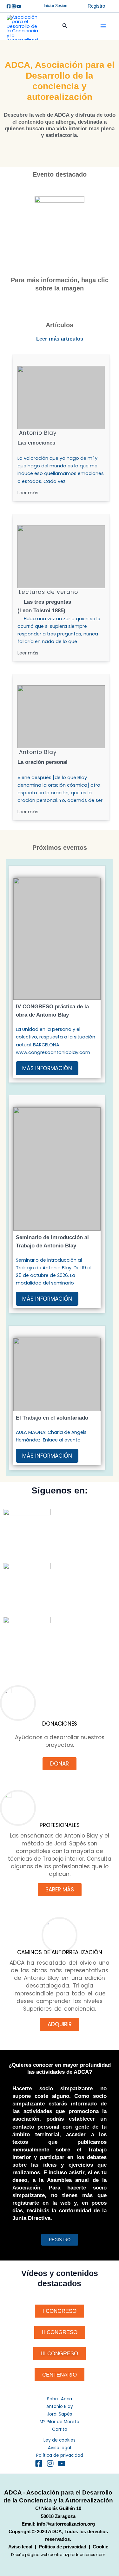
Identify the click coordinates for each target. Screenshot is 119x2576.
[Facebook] (9, 6)
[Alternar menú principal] (103, 26)
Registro (96, 6)
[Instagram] (14, 6)
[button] (56, 6)
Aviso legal (60, 2448)
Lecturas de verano (49, 592)
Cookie (100, 2547)
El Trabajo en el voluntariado (52, 1418)
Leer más (28, 493)
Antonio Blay (38, 433)
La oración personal (43, 762)
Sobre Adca (60, 2399)
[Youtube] (19, 6)
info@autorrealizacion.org (66, 2524)
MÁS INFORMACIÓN (47, 1068)
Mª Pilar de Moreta (60, 2422)
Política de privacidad (60, 2455)
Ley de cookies (60, 2440)
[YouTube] (62, 2463)
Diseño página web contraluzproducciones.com (58, 2555)
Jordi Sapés (60, 2414)
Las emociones (36, 443)
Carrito (60, 2429)
